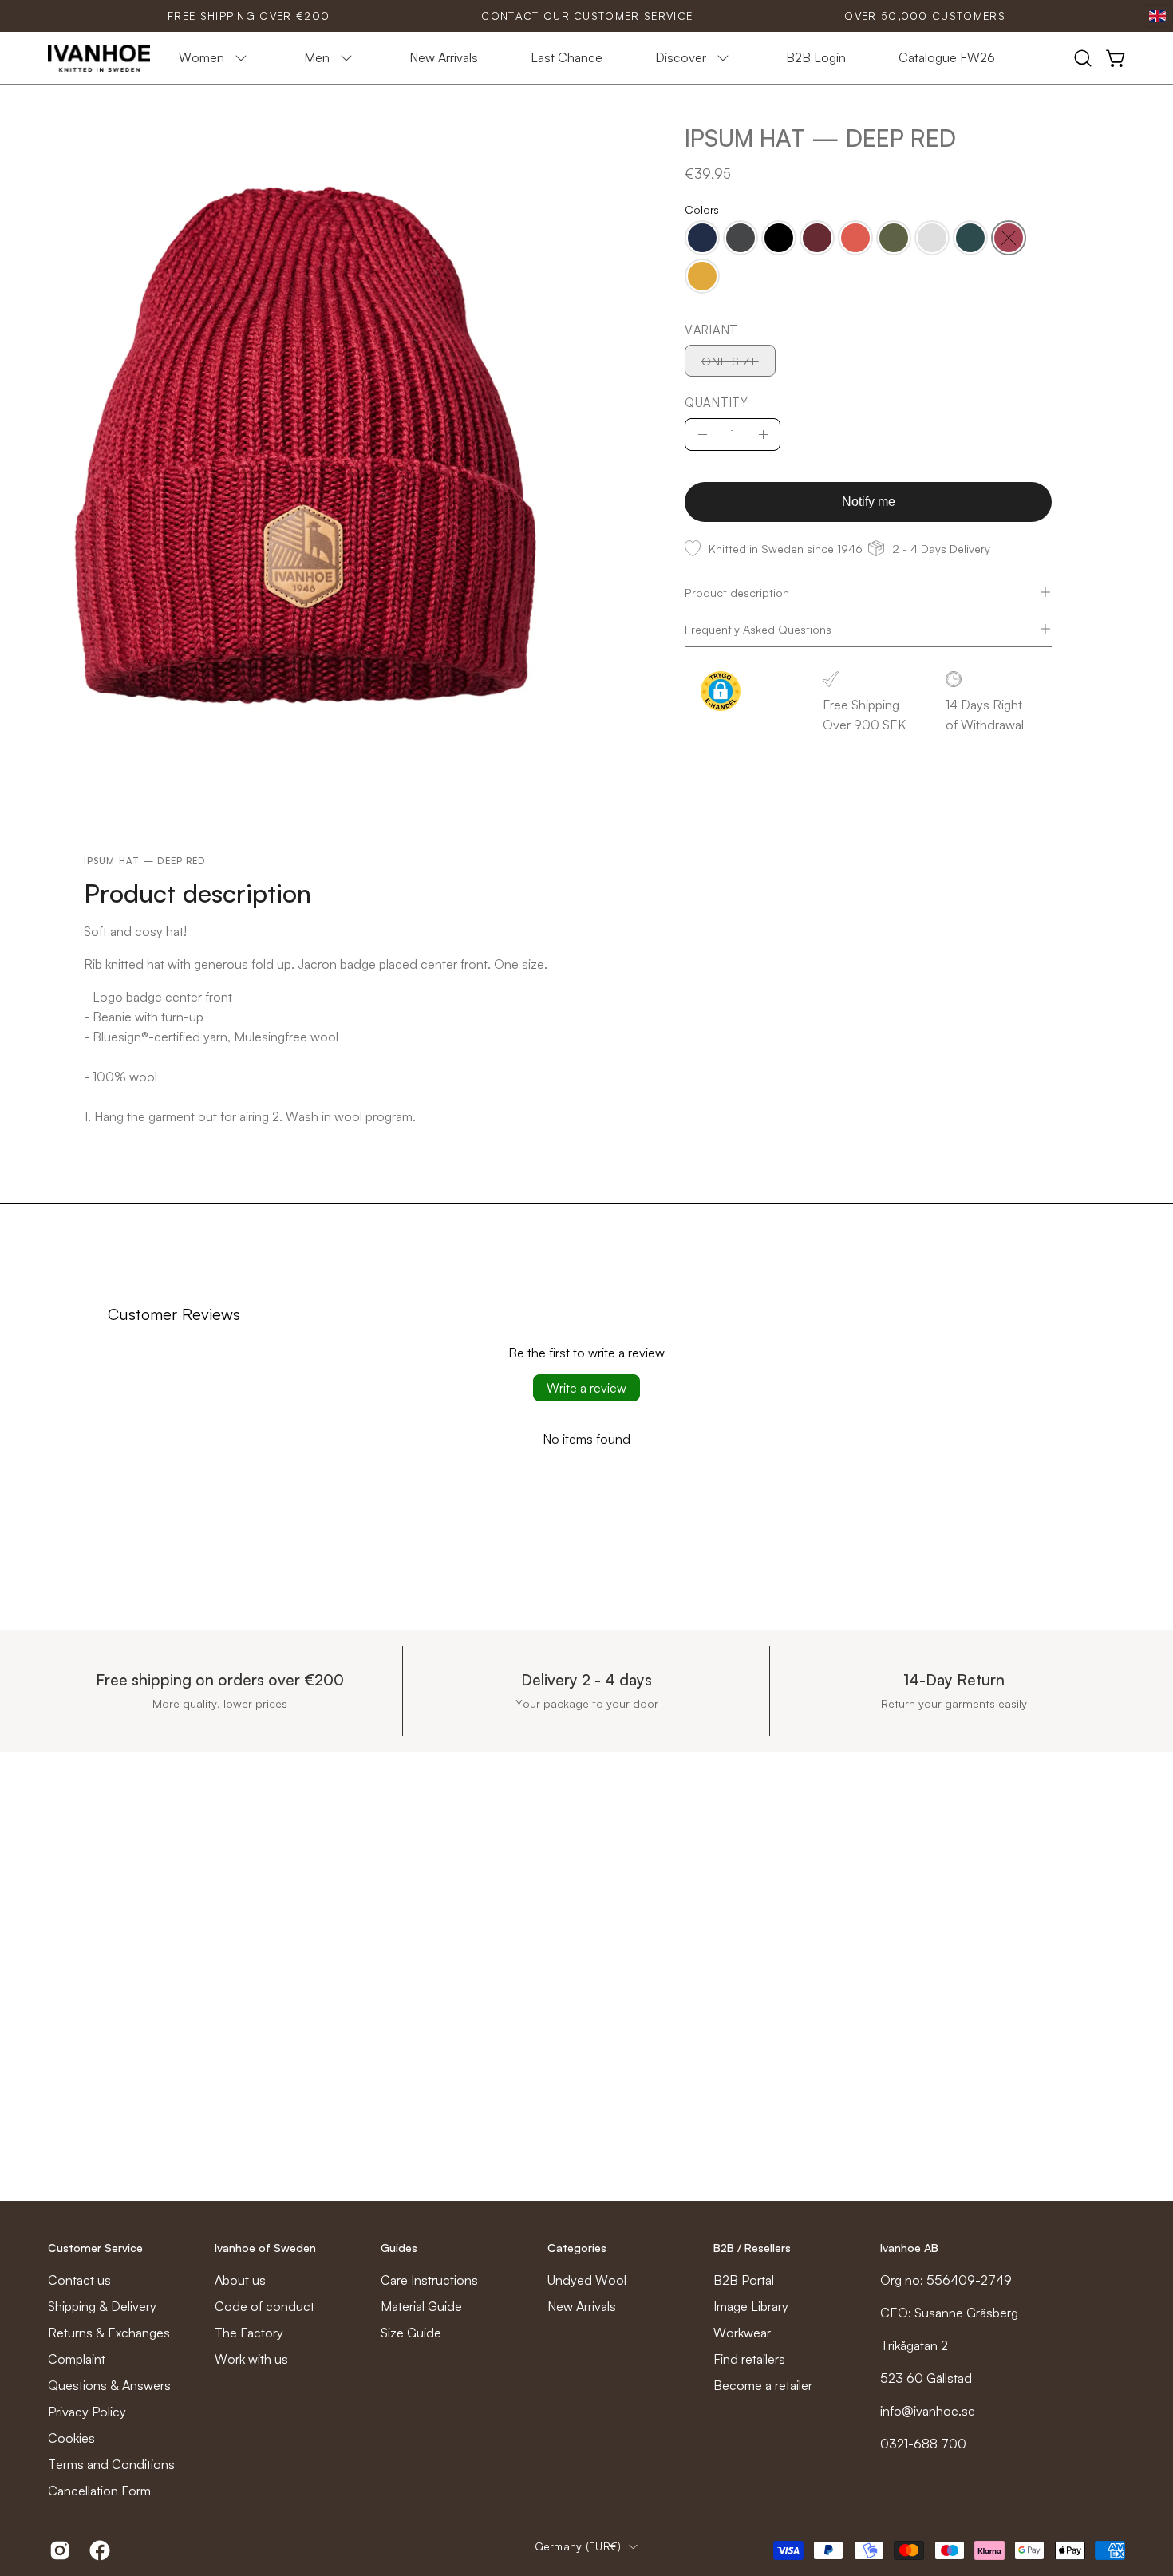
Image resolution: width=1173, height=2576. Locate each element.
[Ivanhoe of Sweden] (100, 58)
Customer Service (95, 2248)
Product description (737, 592)
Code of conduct (265, 2306)
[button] (1083, 58)
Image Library (751, 2306)
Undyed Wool (587, 2280)
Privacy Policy (87, 2412)
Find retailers (749, 2359)
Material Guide (421, 2306)
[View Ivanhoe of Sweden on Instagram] (57, 2550)
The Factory (249, 2333)
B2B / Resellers (752, 2248)
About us (240, 2280)
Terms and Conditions (111, 2464)
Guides (399, 2248)
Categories (577, 2248)
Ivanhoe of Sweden (265, 2248)
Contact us (79, 2280)
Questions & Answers (109, 2385)
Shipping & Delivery (102, 2306)
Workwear (742, 2333)
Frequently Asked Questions (758, 629)
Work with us (251, 2359)
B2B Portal (744, 2280)
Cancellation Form (99, 2491)
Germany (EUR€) (578, 2546)
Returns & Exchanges (109, 2333)
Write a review (586, 1388)
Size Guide (411, 2333)
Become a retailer (763, 2385)
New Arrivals (582, 2306)
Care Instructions (429, 2280)
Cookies (71, 2438)
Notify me (868, 502)
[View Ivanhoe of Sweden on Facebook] (97, 2550)
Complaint (77, 2359)
